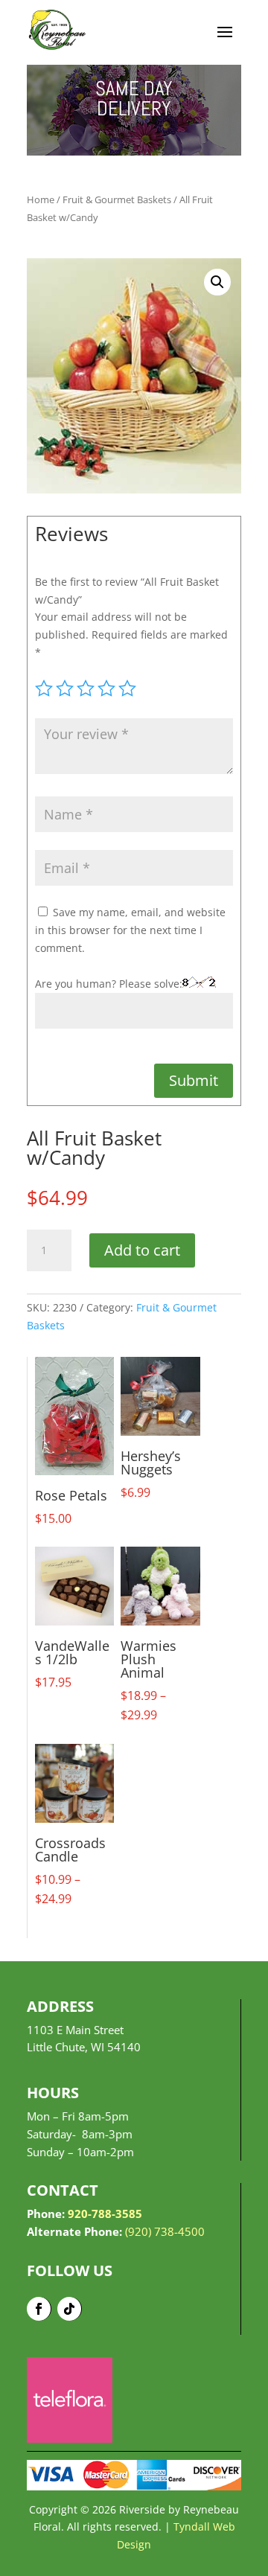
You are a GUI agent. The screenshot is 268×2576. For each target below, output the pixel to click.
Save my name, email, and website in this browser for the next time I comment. (130, 930)
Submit (194, 1080)
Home (41, 199)
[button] (217, 282)
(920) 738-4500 (165, 2231)
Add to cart (142, 1250)
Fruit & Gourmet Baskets (117, 199)
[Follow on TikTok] (70, 2309)
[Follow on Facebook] (39, 2309)
